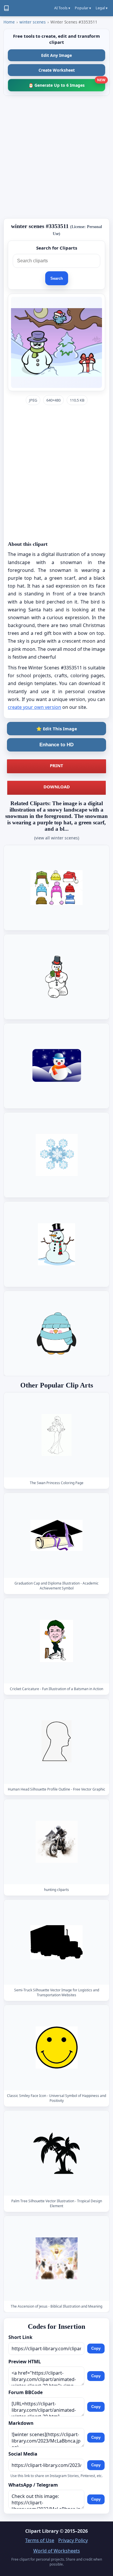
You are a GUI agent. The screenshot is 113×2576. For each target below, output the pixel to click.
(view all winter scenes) (57, 838)
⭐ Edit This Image (57, 729)
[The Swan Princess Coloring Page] (57, 1435)
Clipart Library (42, 2531)
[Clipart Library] (6, 8)
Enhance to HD (57, 745)
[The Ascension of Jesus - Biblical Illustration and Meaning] (57, 2258)
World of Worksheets (57, 2551)
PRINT (57, 765)
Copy (96, 2348)
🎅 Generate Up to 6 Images (67, 83)
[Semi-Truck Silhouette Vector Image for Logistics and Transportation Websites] (57, 1942)
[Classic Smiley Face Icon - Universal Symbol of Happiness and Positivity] (57, 2047)
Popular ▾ (83, 8)
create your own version (34, 707)
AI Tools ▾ (62, 8)
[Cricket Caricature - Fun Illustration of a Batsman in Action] (57, 1641)
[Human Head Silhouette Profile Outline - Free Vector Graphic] (57, 1741)
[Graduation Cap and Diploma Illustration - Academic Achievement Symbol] (57, 1535)
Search (57, 278)
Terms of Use (40, 2540)
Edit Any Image (57, 55)
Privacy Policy (73, 2540)
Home (9, 22)
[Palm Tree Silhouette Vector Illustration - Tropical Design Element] (57, 2153)
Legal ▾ (102, 8)
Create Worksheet (57, 70)
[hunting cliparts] (57, 1842)
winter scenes (33, 22)
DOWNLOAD (57, 787)
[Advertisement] (57, 157)
